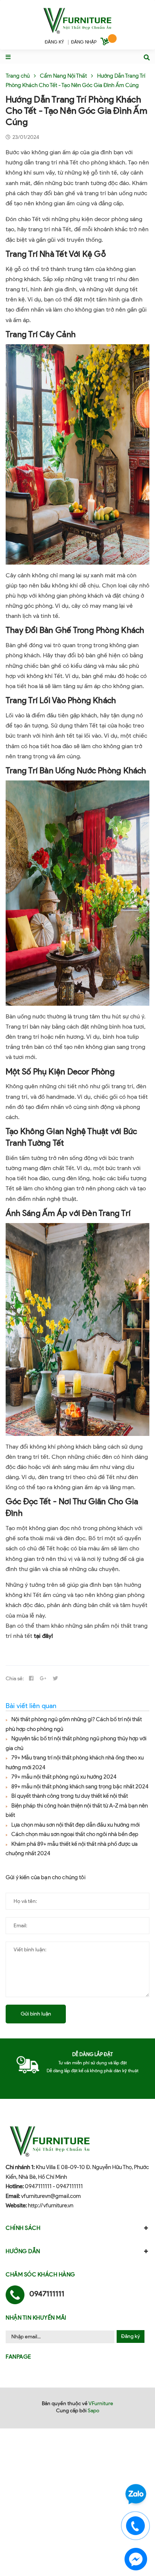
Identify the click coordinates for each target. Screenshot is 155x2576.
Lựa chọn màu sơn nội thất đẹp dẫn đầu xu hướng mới (75, 1825)
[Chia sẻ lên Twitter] (55, 1679)
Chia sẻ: (15, 1679)
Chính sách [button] (23, 2228)
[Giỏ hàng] (106, 43)
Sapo (93, 2411)
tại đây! (43, 1636)
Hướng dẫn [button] (23, 2251)
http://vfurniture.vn (51, 2205)
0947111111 (38, 2186)
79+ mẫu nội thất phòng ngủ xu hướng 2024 (64, 1777)
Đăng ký (131, 2336)
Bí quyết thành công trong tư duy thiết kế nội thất (70, 1796)
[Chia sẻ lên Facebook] (31, 1679)
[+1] (43, 1679)
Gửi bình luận (36, 2014)
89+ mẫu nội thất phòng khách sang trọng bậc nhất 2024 (80, 1787)
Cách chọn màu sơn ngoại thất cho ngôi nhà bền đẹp (75, 1834)
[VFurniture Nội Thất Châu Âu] (77, 20)
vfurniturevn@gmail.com (51, 2196)
